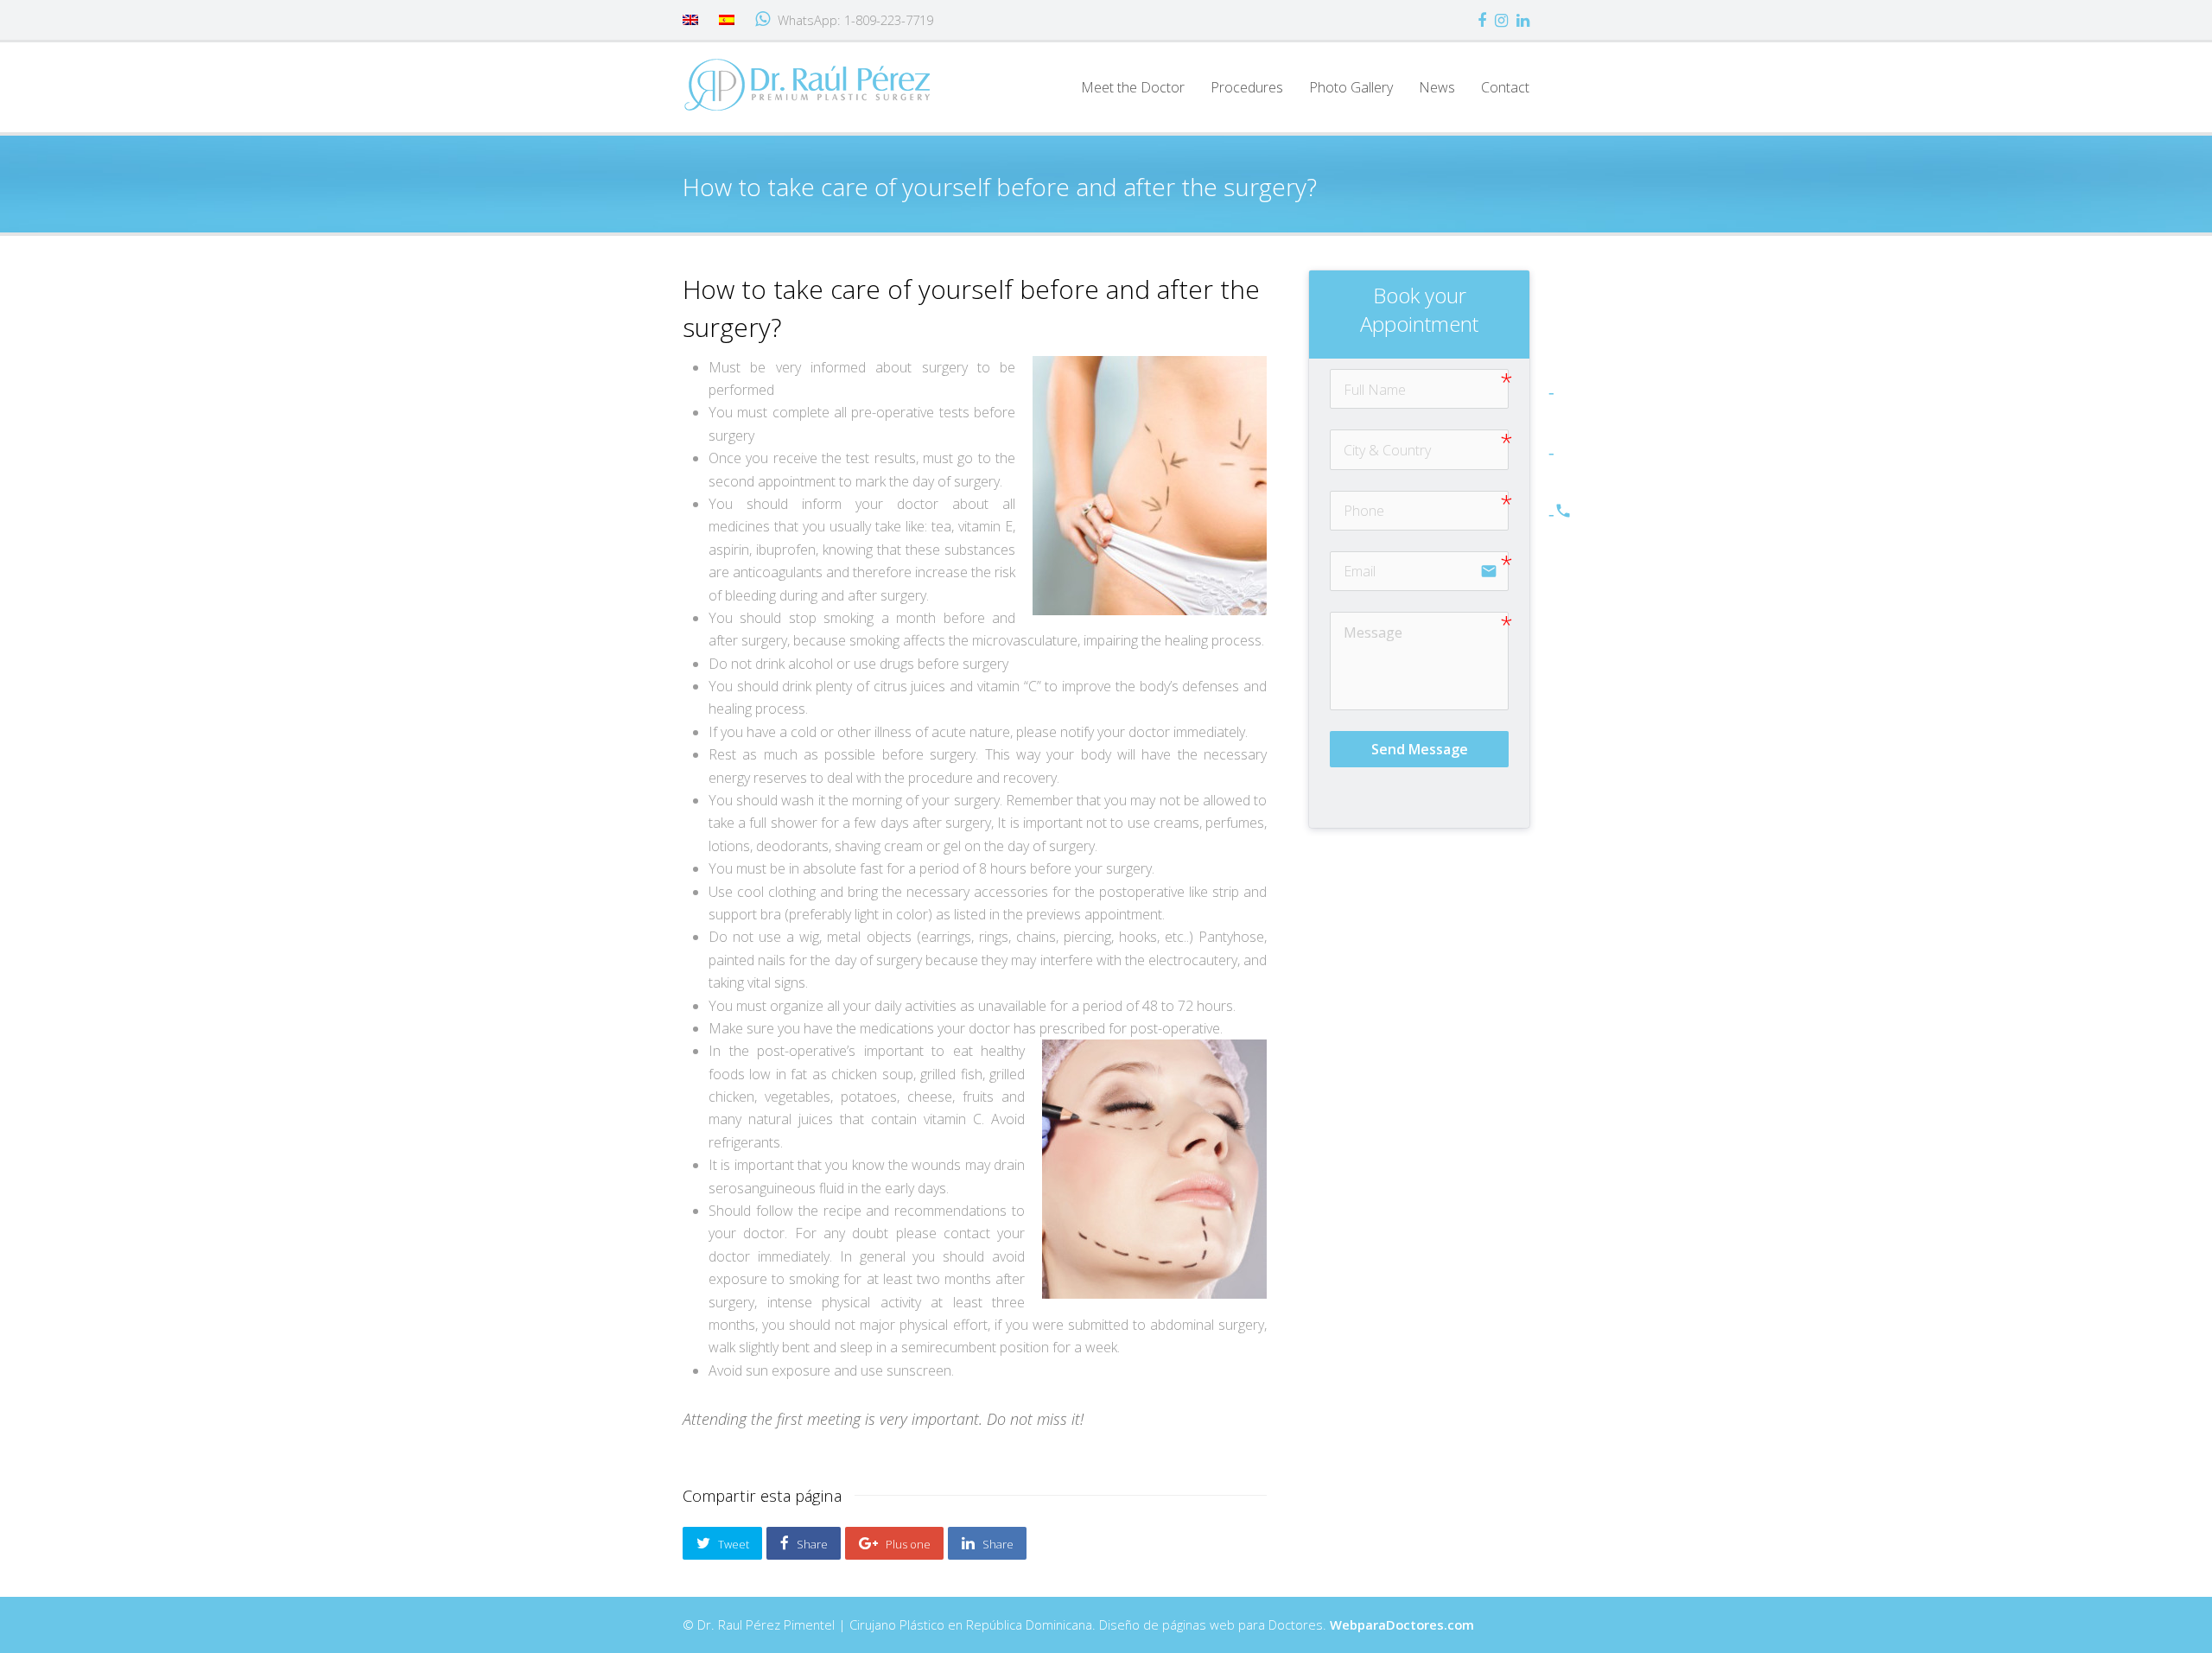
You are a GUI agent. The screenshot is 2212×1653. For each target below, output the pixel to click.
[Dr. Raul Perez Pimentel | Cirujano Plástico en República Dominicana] (808, 84)
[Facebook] (1482, 20)
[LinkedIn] (1523, 20)
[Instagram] (1501, 20)
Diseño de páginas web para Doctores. (1287, 1624)
